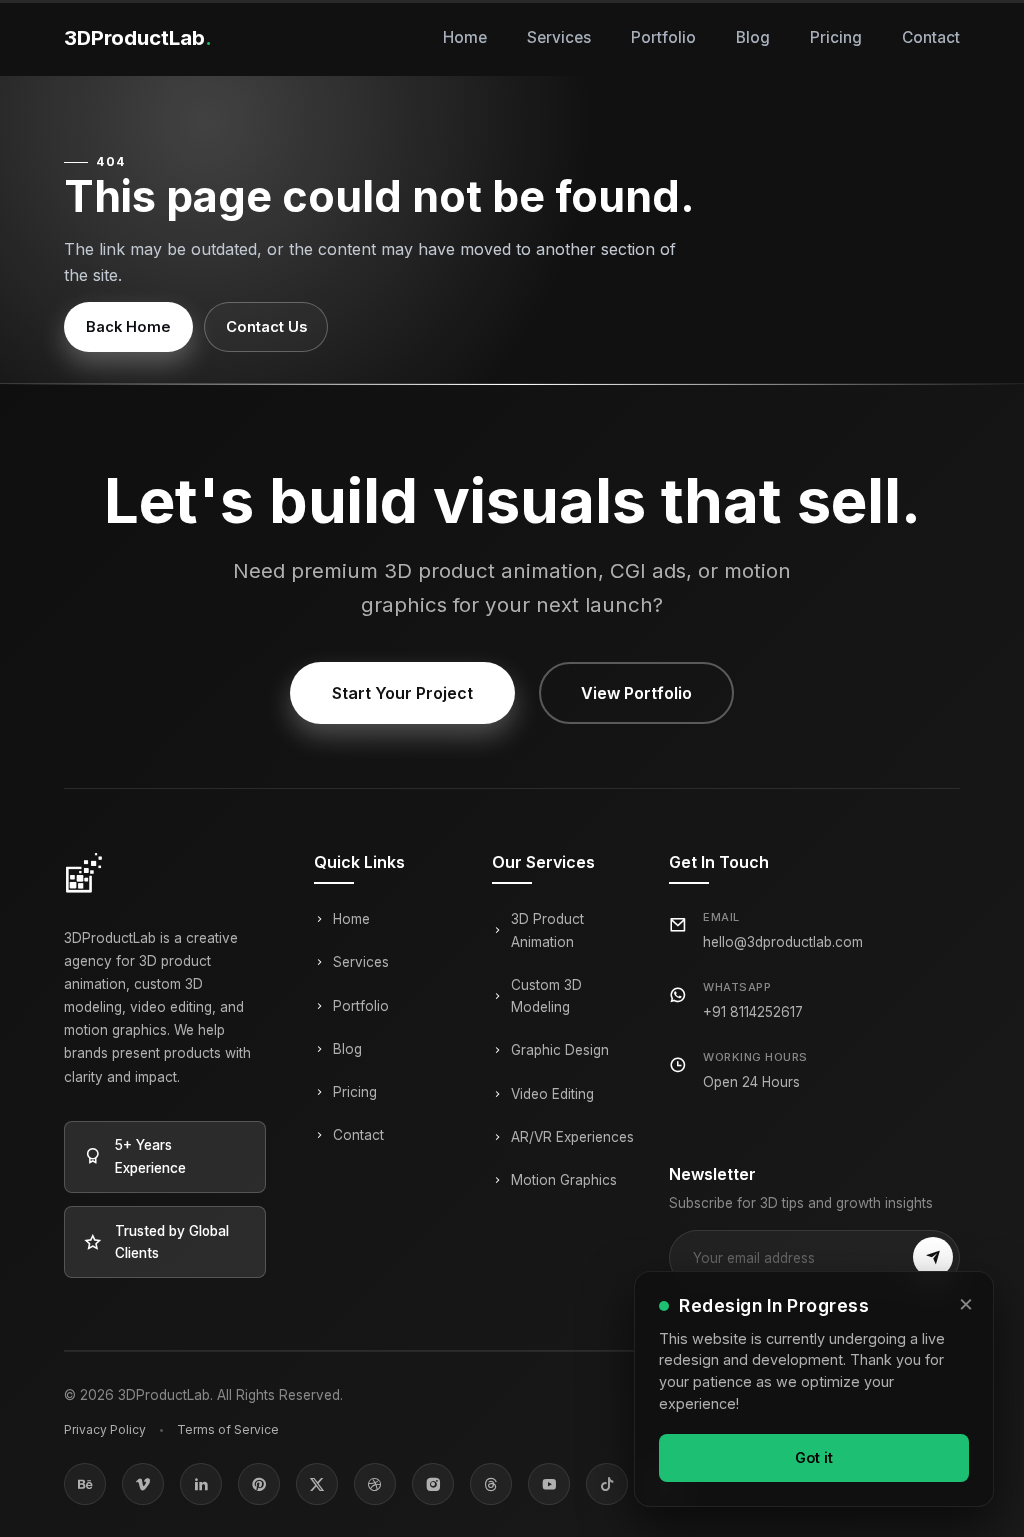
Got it (814, 1457)
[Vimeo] (143, 1484)
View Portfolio (636, 693)
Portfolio (663, 37)
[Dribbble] (375, 1484)
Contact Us (266, 327)
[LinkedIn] (201, 1484)
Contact (931, 37)
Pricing (836, 37)
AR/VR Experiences (572, 1137)
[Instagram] (433, 1484)
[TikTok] (607, 1484)
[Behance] (85, 1484)
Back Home (128, 327)
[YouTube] (549, 1484)
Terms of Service (228, 1429)
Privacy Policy (105, 1429)
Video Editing (552, 1094)
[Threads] (491, 1484)
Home (465, 37)
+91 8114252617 (753, 1012)
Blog (753, 37)
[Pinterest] (259, 1484)
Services (559, 37)
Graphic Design (560, 1050)
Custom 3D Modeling (546, 996)
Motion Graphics (564, 1180)
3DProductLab (138, 37)
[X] (317, 1484)
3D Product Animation (547, 930)
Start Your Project (402, 693)
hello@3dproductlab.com (783, 942)
